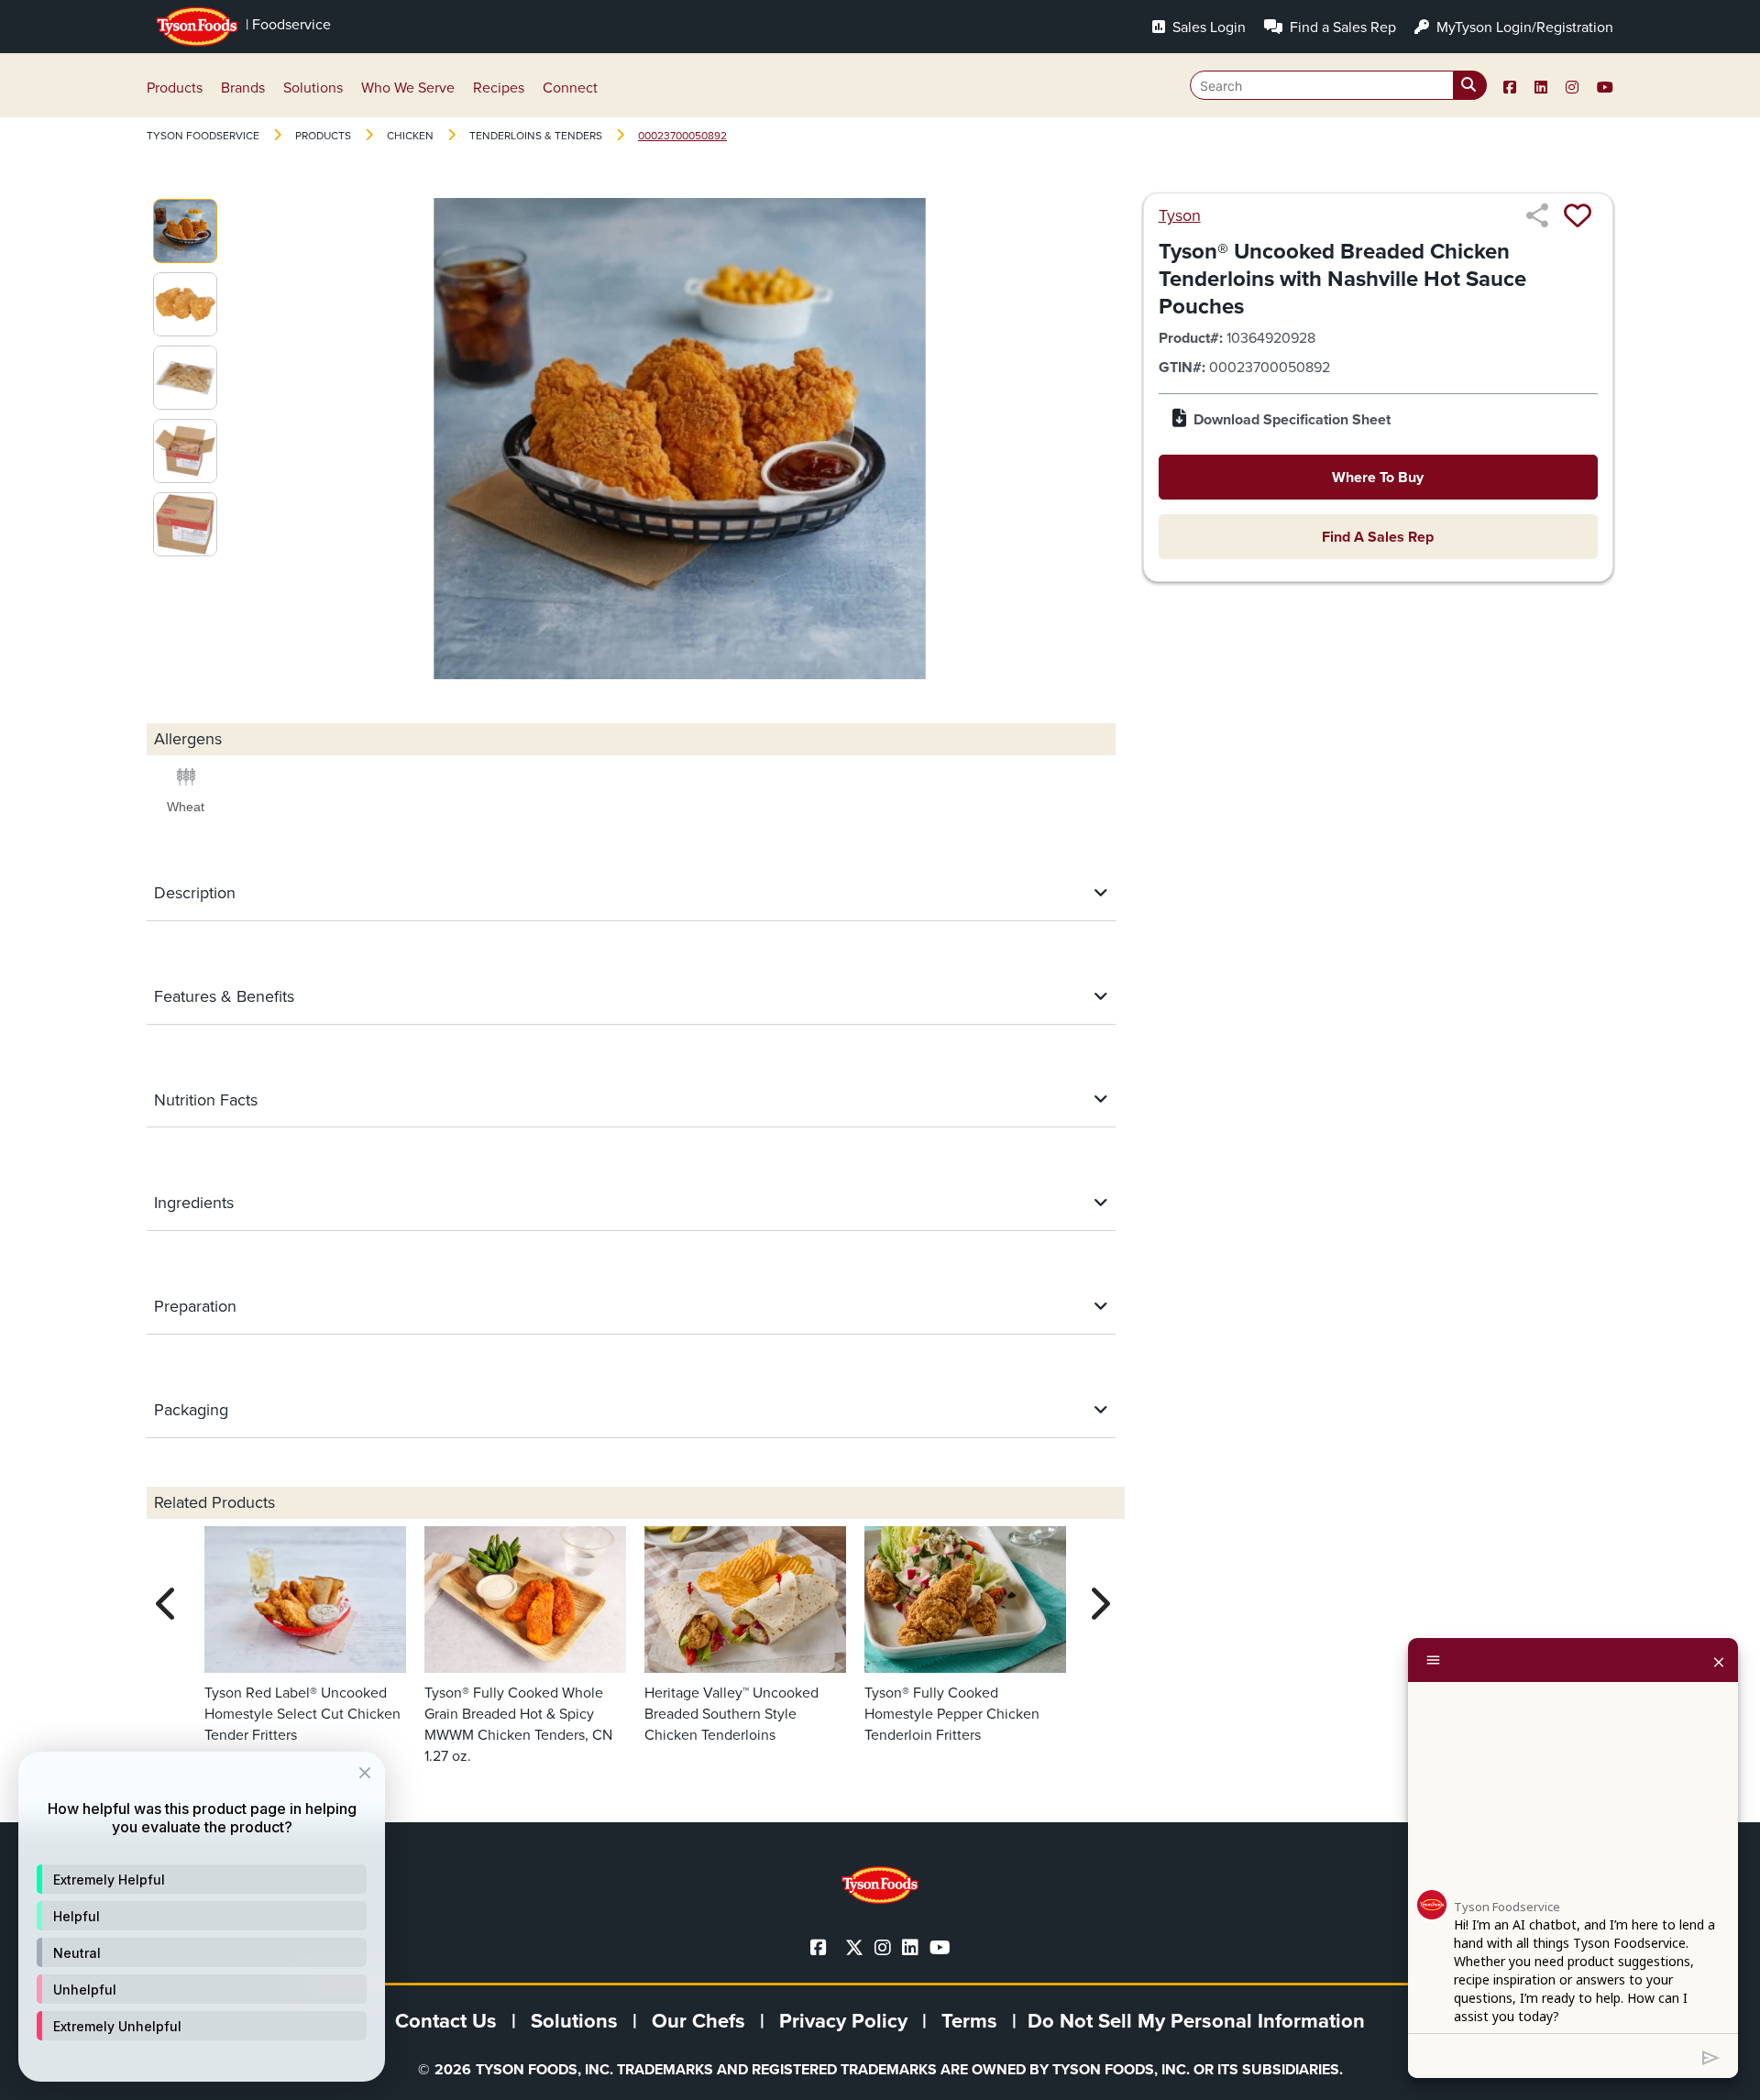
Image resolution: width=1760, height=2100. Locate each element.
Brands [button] (243, 88)
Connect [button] (570, 88)
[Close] (1719, 1660)
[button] (202, 1879)
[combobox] (1338, 85)
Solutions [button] (313, 88)
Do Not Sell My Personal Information (1196, 2021)
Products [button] (175, 88)
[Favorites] (1578, 215)
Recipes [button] (499, 88)
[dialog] (202, 1917)
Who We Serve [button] (408, 88)
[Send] (1711, 2056)
